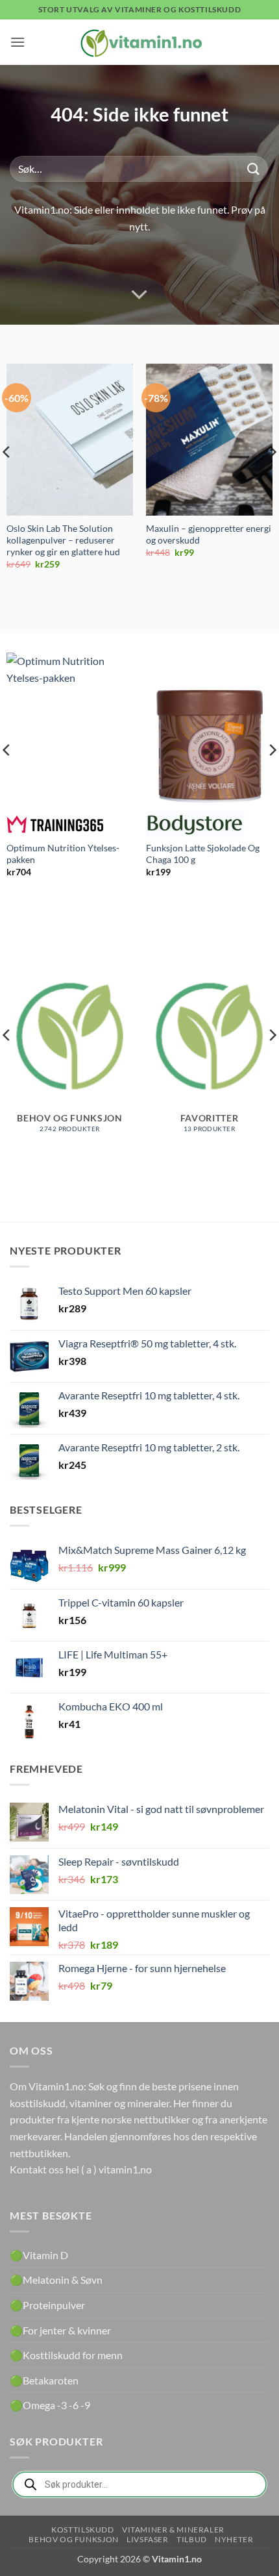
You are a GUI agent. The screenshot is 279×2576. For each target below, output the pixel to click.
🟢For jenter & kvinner (60, 2330)
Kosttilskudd (82, 2530)
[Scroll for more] (139, 295)
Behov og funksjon (73, 2539)
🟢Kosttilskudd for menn (66, 2355)
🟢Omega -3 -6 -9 (50, 2405)
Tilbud (192, 2539)
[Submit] (254, 169)
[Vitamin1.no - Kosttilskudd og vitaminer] (139, 42)
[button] (18, 42)
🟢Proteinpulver (47, 2305)
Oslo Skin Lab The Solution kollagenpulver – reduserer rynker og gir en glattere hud (63, 540)
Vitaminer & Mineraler (173, 2530)
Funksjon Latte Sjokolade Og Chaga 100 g (203, 854)
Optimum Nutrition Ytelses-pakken (63, 854)
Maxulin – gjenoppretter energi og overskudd (209, 534)
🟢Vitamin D (39, 2255)
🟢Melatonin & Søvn (56, 2280)
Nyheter (234, 2539)
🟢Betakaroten (44, 2380)
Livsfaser (148, 2539)
